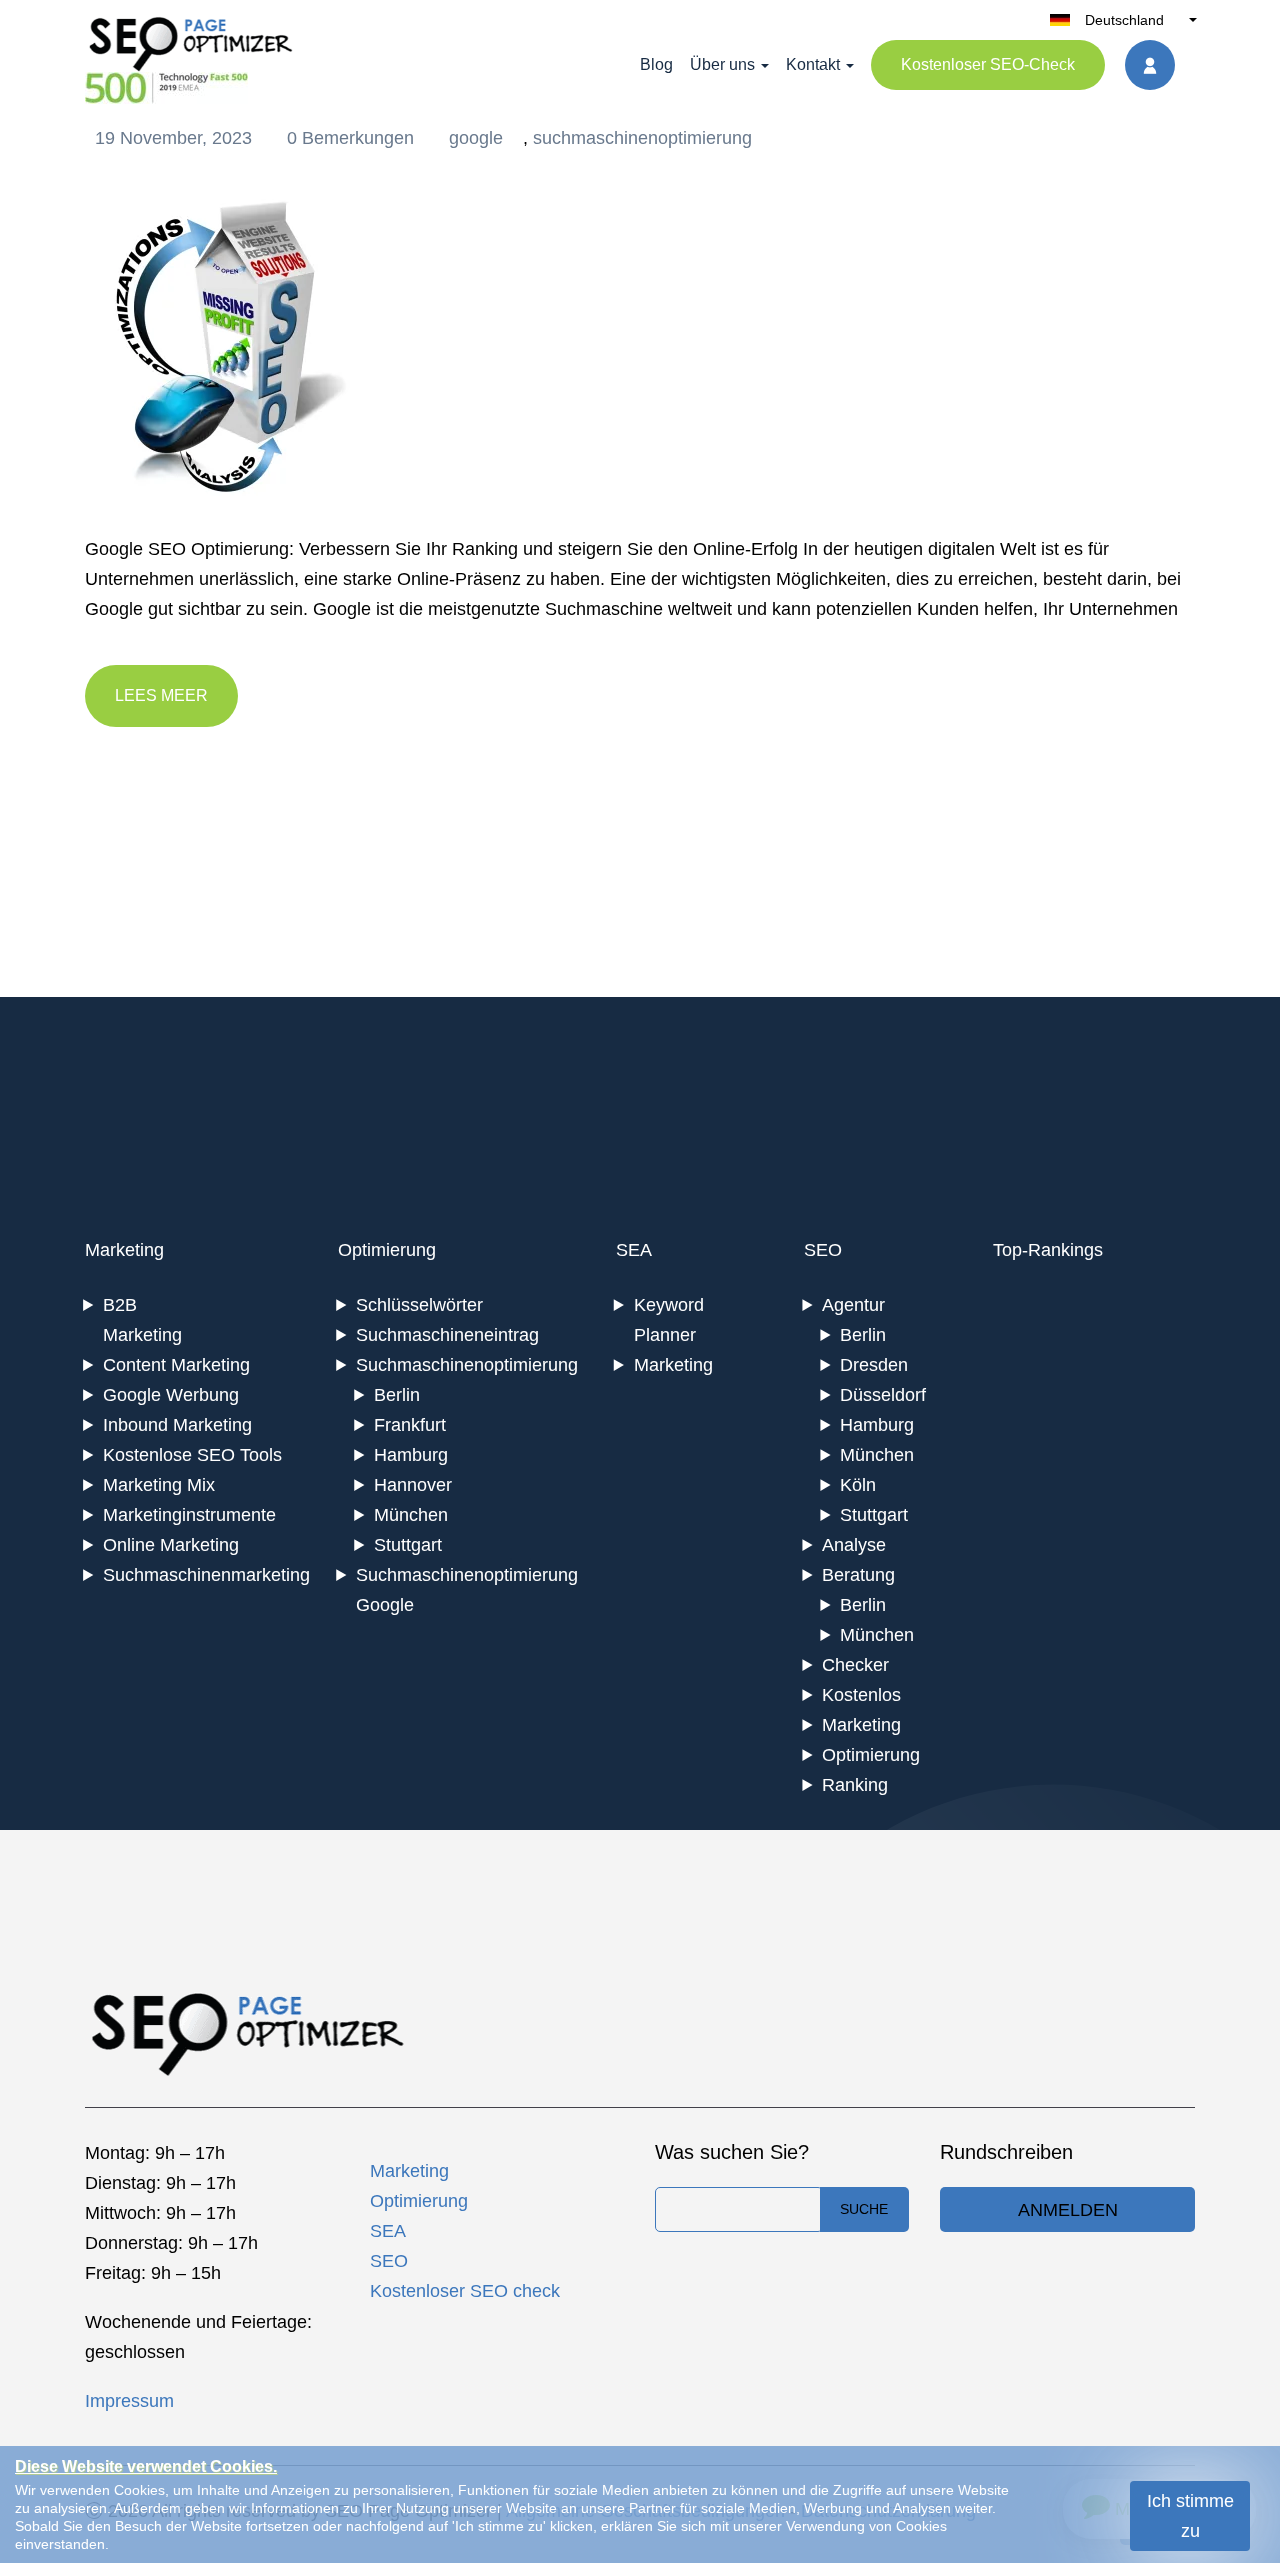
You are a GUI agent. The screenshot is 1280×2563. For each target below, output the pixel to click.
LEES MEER (161, 695)
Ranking (855, 1785)
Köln (858, 1485)
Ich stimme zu (1190, 2516)
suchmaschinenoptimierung (642, 138)
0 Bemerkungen (353, 138)
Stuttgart (408, 1545)
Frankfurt (410, 1425)
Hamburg (411, 1455)
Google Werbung (171, 1395)
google (476, 138)
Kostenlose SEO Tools (192, 1455)
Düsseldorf (883, 1395)
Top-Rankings (1048, 1250)
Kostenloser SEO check (465, 2291)
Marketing (124, 1250)
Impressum (129, 2401)
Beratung (858, 1575)
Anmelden (1068, 2210)
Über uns (722, 64)
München (411, 1515)
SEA (634, 1250)
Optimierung (387, 1250)
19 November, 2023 (176, 138)
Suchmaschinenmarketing (206, 1575)
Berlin (397, 1395)
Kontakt (813, 64)
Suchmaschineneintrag (447, 1335)
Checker (855, 1665)
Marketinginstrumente (189, 1515)
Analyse (854, 1545)
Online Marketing (171, 1545)
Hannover (413, 1485)
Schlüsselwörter (419, 1305)
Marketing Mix (159, 1485)
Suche (864, 2209)
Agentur (853, 1305)
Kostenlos (861, 1695)
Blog (656, 64)
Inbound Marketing (177, 1425)
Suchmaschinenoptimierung (467, 1365)
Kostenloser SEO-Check (988, 64)
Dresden (874, 1365)
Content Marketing (176, 1365)
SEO (823, 1250)
